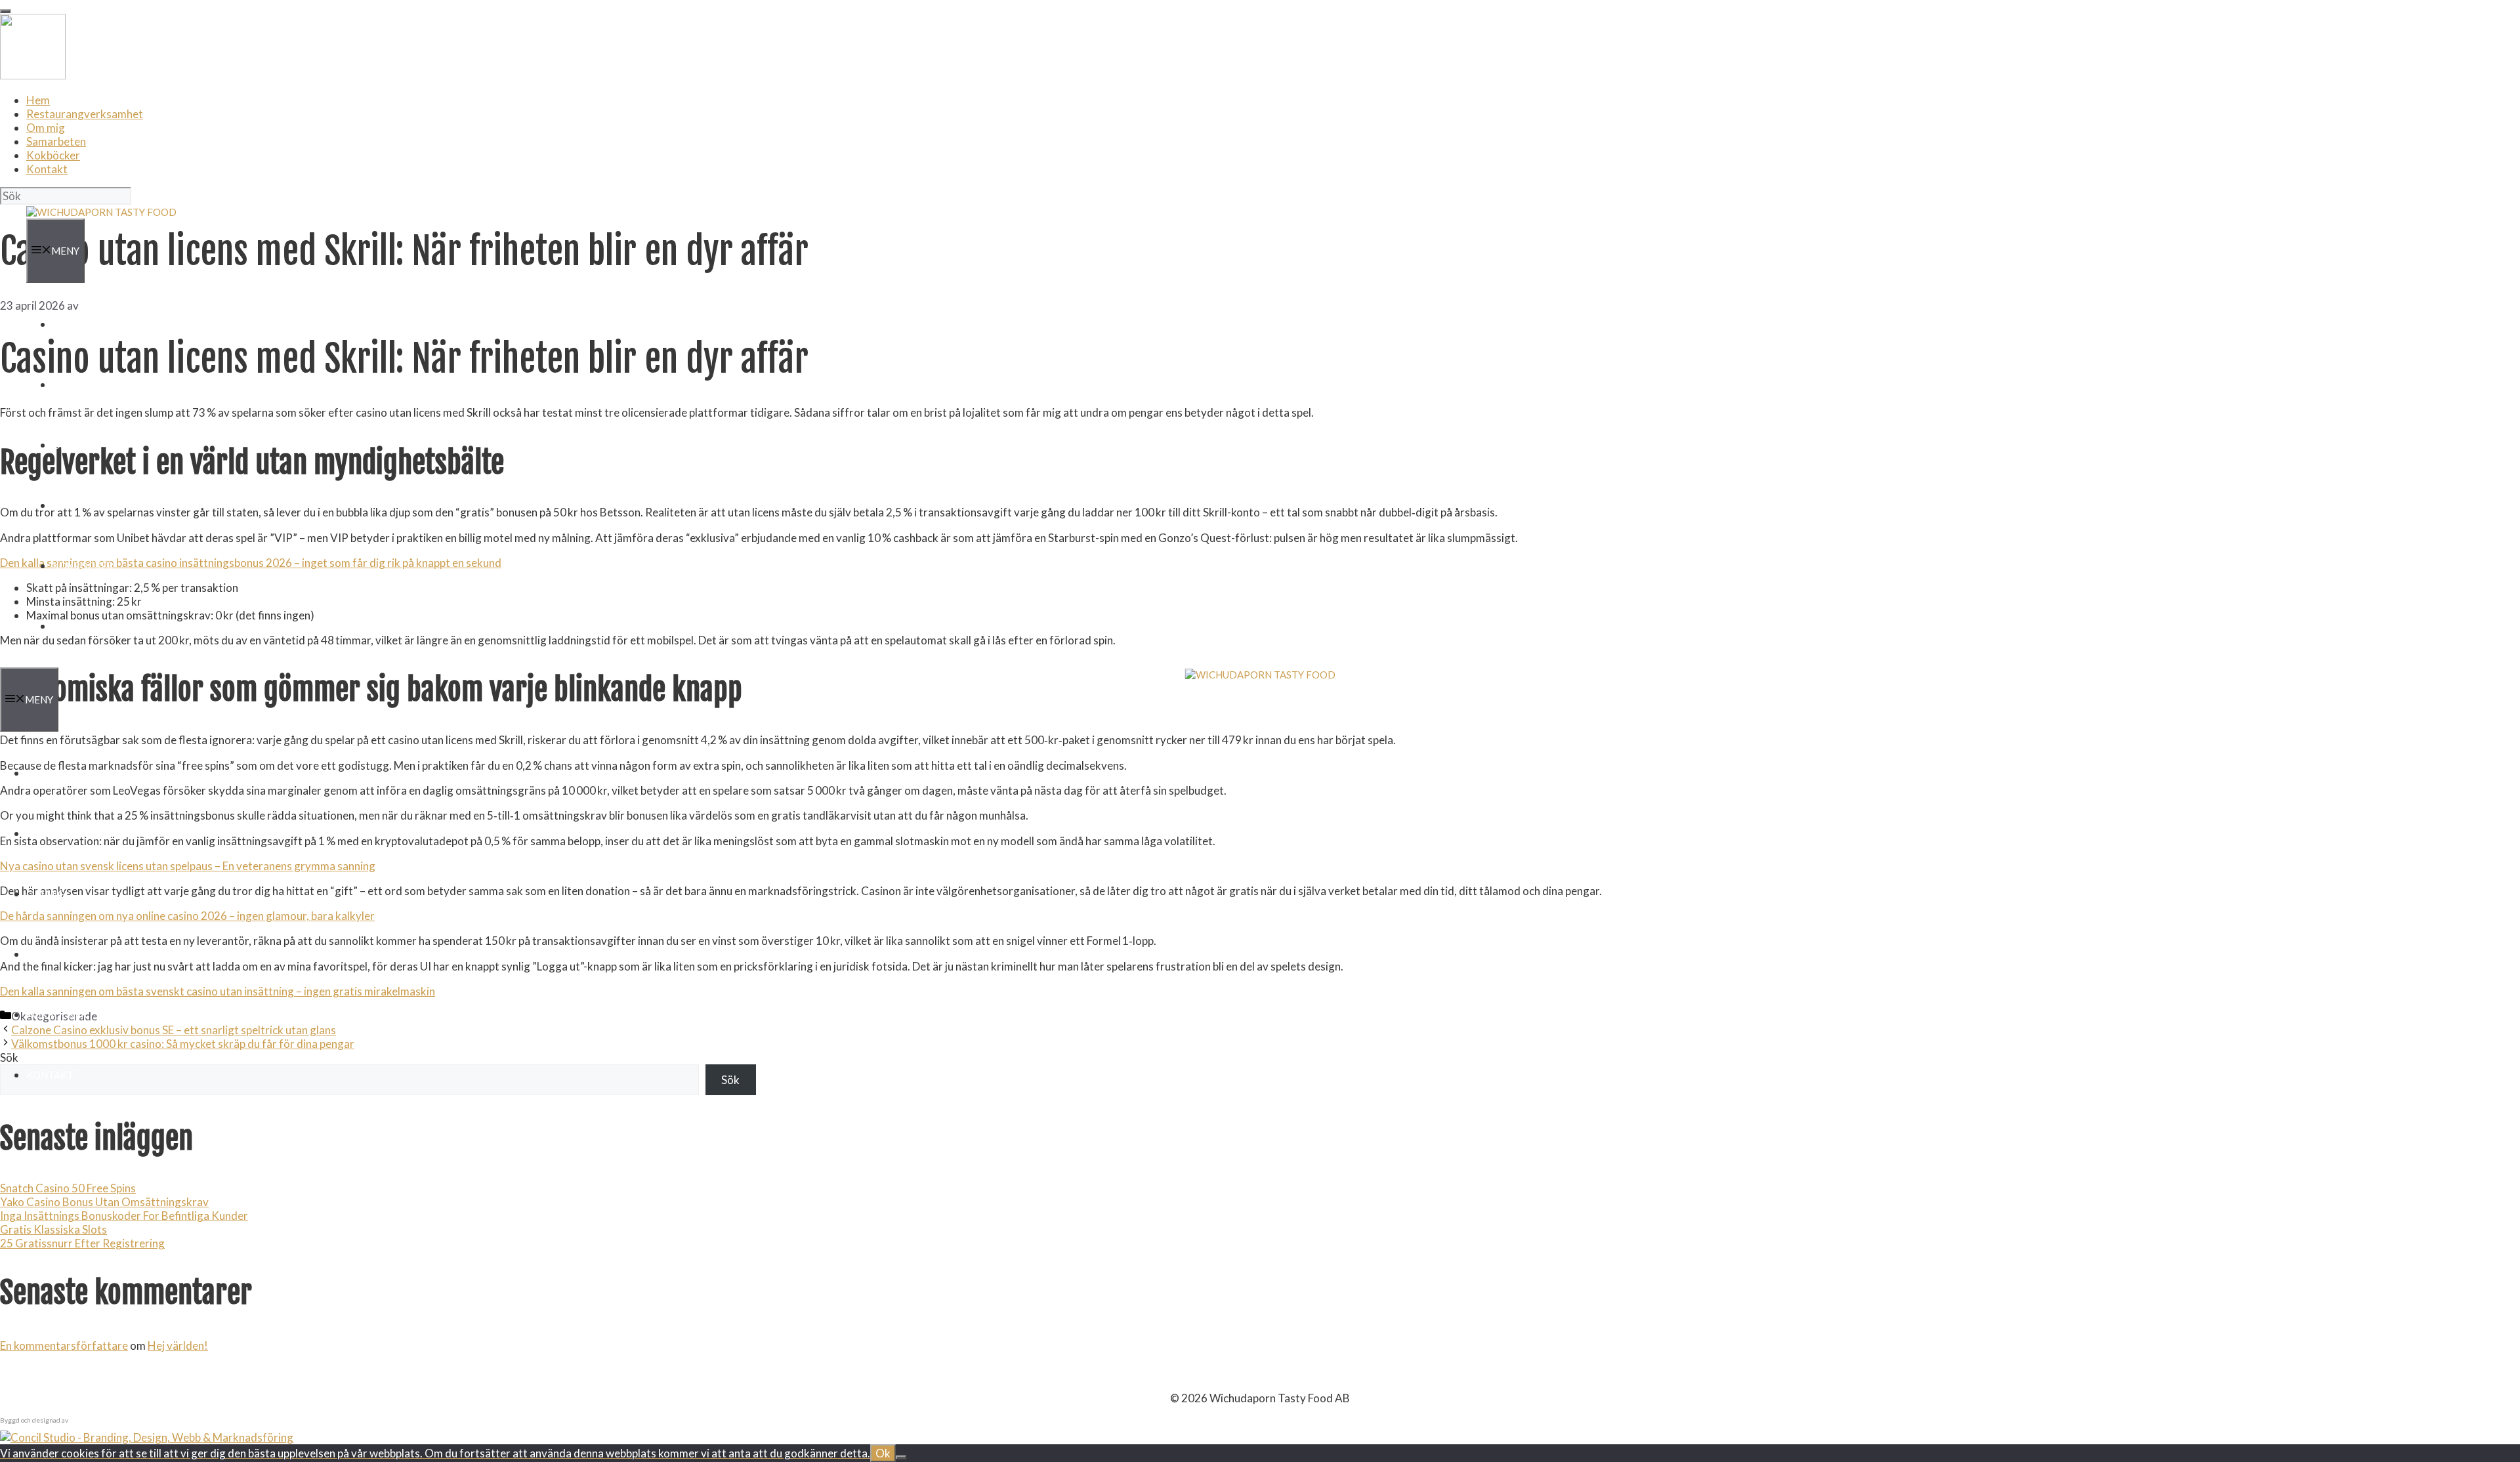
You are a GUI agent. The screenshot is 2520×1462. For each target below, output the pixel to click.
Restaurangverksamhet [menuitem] (85, 114)
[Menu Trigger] (5, 11)
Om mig (72, 445)
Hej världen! (178, 1346)
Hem (64, 324)
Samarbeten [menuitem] (56, 141)
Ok (883, 1453)
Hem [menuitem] (38, 100)
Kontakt (76, 626)
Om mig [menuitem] (46, 128)
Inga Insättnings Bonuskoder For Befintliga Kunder (124, 1216)
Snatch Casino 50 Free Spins (68, 1188)
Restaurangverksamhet (118, 385)
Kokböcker (83, 566)
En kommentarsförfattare (64, 1346)
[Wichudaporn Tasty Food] (101, 212)
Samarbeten (86, 505)
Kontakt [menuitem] (47, 169)
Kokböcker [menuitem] (53, 155)
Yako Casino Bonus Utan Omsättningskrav (104, 1202)
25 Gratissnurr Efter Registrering (82, 1243)
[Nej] (901, 1457)
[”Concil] (147, 1437)
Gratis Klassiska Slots (53, 1229)
